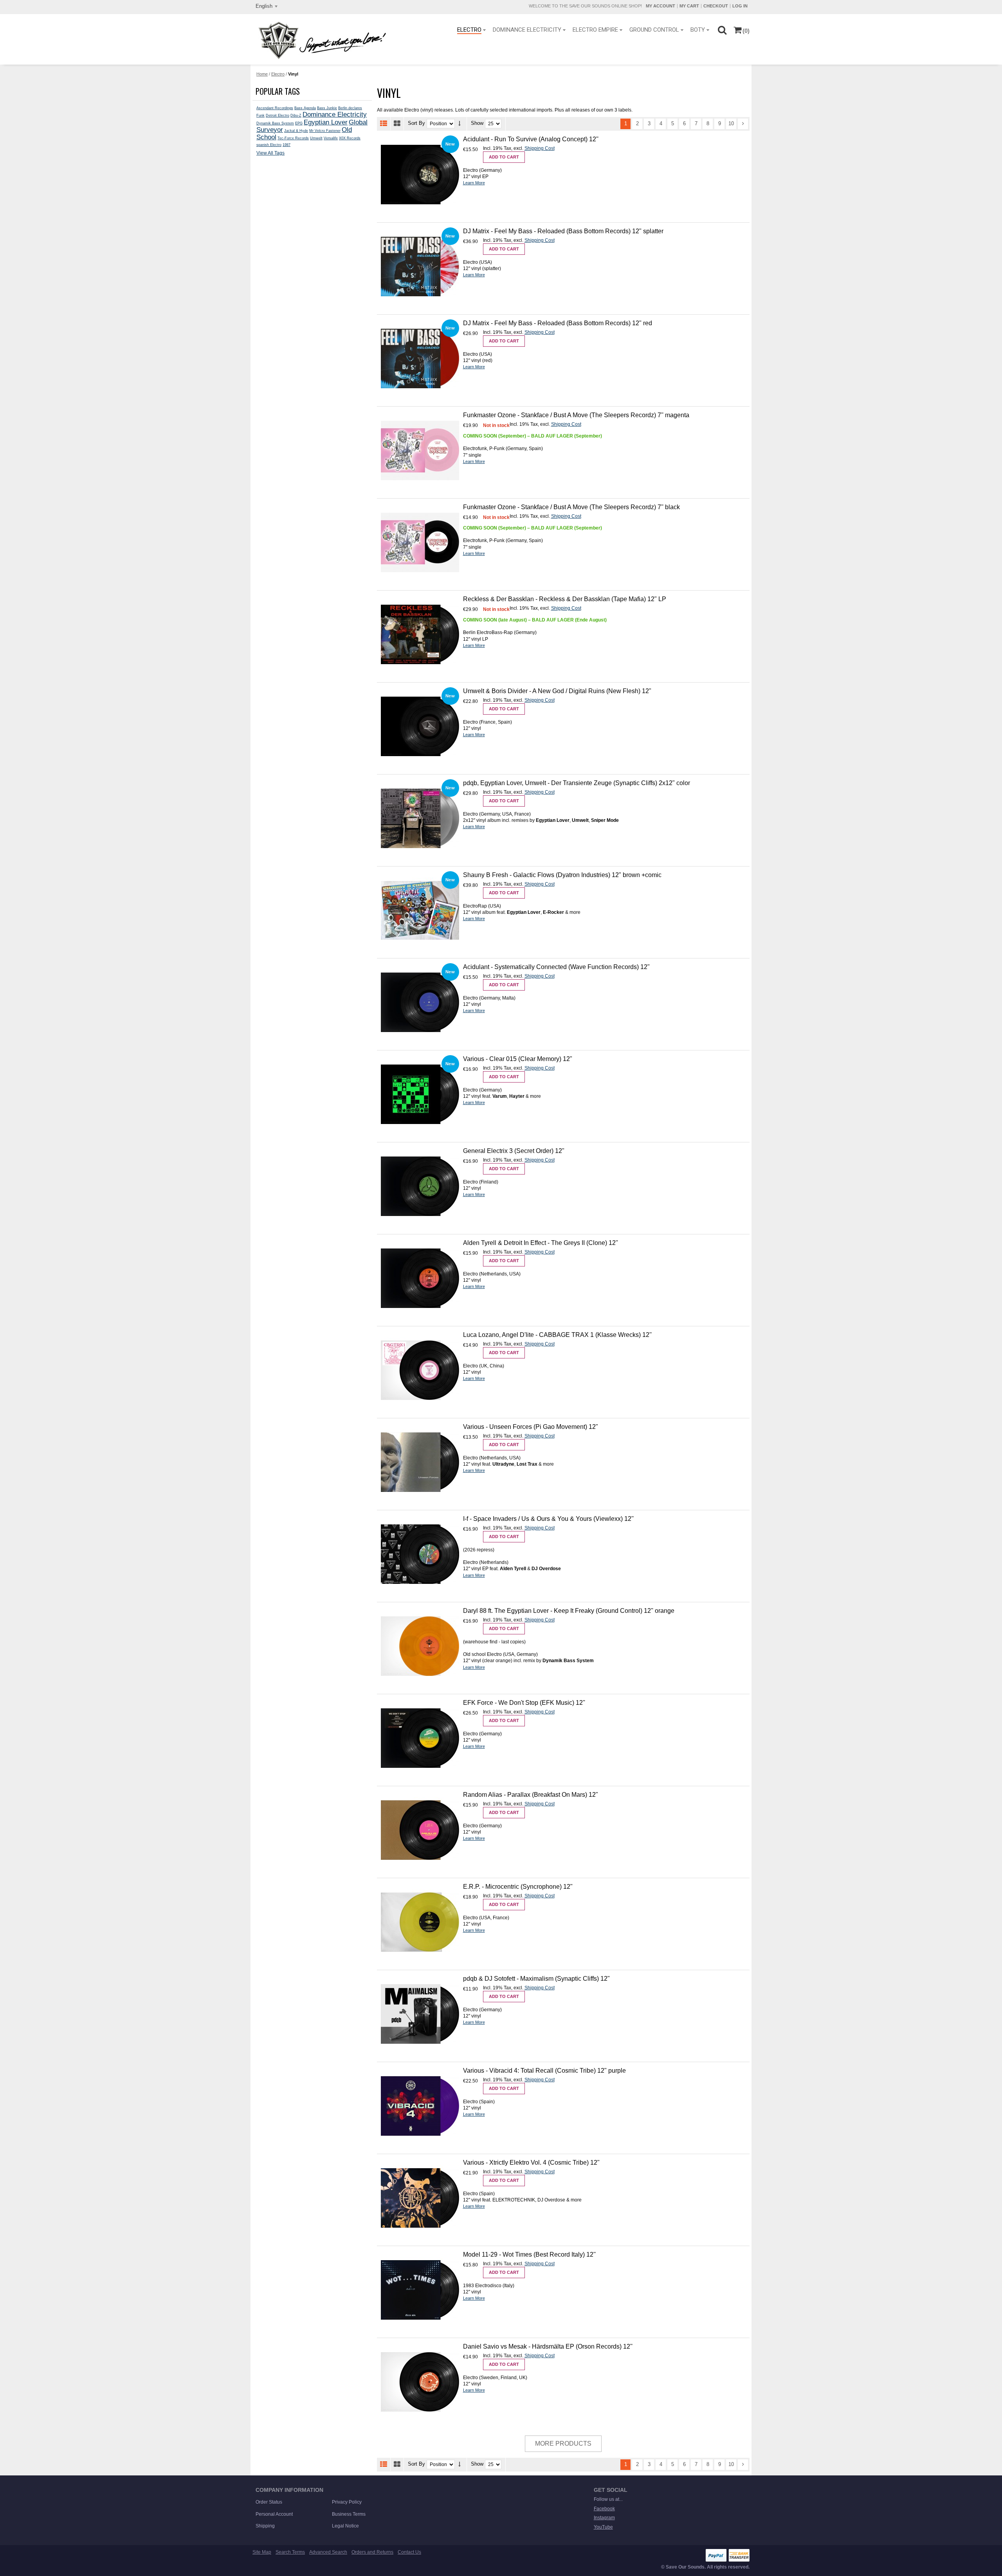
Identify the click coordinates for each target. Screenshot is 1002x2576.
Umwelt (316, 138)
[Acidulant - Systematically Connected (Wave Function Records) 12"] (420, 1002)
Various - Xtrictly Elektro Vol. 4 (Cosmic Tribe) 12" (531, 2163)
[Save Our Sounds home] (320, 40)
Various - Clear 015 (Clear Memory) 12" (518, 1059)
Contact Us (409, 2552)
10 (731, 123)
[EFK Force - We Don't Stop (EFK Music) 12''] (420, 1738)
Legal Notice (345, 2526)
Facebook (604, 2509)
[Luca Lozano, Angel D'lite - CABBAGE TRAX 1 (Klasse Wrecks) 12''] (420, 1370)
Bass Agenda (305, 108)
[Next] (743, 124)
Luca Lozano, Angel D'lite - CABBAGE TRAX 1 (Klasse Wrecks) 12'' (557, 1335)
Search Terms (290, 2552)
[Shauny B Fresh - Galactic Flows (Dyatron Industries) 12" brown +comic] (420, 910)
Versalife (331, 138)
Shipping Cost (540, 148)
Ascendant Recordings (275, 108)
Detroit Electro (278, 115)
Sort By (416, 123)
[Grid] (397, 124)
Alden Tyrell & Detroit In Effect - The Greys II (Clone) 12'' (541, 1243)
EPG (299, 123)
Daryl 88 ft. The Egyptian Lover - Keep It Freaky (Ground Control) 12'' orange (569, 1611)
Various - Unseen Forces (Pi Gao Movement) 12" (531, 1427)
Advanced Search (328, 2552)
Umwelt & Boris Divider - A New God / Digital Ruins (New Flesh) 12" (557, 691)
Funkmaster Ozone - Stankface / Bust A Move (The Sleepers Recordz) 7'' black (571, 507)
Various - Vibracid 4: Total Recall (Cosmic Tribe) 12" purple (544, 2071)
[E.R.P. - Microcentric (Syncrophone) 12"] (420, 1922)
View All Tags (270, 153)
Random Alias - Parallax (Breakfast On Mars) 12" (531, 1795)
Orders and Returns (372, 2552)
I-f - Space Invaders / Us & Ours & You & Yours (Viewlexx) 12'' (548, 1519)
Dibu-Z (296, 115)
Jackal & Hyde (296, 131)
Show (477, 123)
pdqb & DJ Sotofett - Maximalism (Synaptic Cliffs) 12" (536, 1979)
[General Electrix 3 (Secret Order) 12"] (420, 1186)
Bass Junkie (327, 108)
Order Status (269, 2502)
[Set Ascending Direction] (460, 123)
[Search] (722, 30)
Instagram (604, 2518)
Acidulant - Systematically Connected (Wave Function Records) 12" (556, 967)
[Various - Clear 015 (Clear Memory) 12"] (420, 1094)
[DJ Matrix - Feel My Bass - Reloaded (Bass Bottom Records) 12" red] (420, 358)
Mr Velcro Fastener (325, 131)
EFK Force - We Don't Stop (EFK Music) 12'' (524, 1703)
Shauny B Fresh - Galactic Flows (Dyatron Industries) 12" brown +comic (562, 875)
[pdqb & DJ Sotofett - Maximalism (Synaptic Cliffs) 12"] (420, 2014)
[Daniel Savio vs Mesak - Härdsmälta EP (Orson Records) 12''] (420, 2382)
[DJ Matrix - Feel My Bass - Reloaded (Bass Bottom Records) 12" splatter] (420, 267)
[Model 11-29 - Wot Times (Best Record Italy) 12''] (420, 2290)
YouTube (603, 2527)
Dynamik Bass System (275, 123)
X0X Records (350, 138)
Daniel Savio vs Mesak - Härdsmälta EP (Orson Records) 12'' (548, 2346)
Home (262, 74)
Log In (740, 6)
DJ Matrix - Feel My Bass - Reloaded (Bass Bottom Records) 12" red (558, 323)
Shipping (265, 2526)
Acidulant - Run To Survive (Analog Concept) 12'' (531, 139)
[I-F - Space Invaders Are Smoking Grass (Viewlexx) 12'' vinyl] (420, 1554)
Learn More (474, 183)
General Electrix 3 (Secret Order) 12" (514, 1151)
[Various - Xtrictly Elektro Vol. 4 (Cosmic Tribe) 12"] (420, 2198)
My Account (660, 6)
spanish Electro (269, 145)
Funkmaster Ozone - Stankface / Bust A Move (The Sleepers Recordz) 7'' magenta (576, 415)
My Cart (689, 6)
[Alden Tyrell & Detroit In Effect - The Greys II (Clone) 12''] (420, 1278)
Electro (278, 74)
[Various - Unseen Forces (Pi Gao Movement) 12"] (420, 1462)
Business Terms (349, 2514)
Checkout (716, 6)
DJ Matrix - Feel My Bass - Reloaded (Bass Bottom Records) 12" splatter (563, 231)
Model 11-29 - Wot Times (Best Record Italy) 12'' (529, 2254)
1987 (287, 145)
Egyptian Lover (326, 122)
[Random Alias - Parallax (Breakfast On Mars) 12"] (420, 1830)
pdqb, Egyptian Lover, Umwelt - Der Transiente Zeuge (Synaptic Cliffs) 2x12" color (577, 783)
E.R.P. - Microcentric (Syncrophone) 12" (518, 1887)
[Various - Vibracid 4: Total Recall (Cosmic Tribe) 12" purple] (420, 2106)
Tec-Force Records (293, 138)
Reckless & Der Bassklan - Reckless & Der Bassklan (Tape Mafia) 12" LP (565, 599)
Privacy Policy (347, 2502)
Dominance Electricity (335, 114)
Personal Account (274, 2514)
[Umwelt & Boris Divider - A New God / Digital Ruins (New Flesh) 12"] (420, 175)
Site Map (262, 2552)
